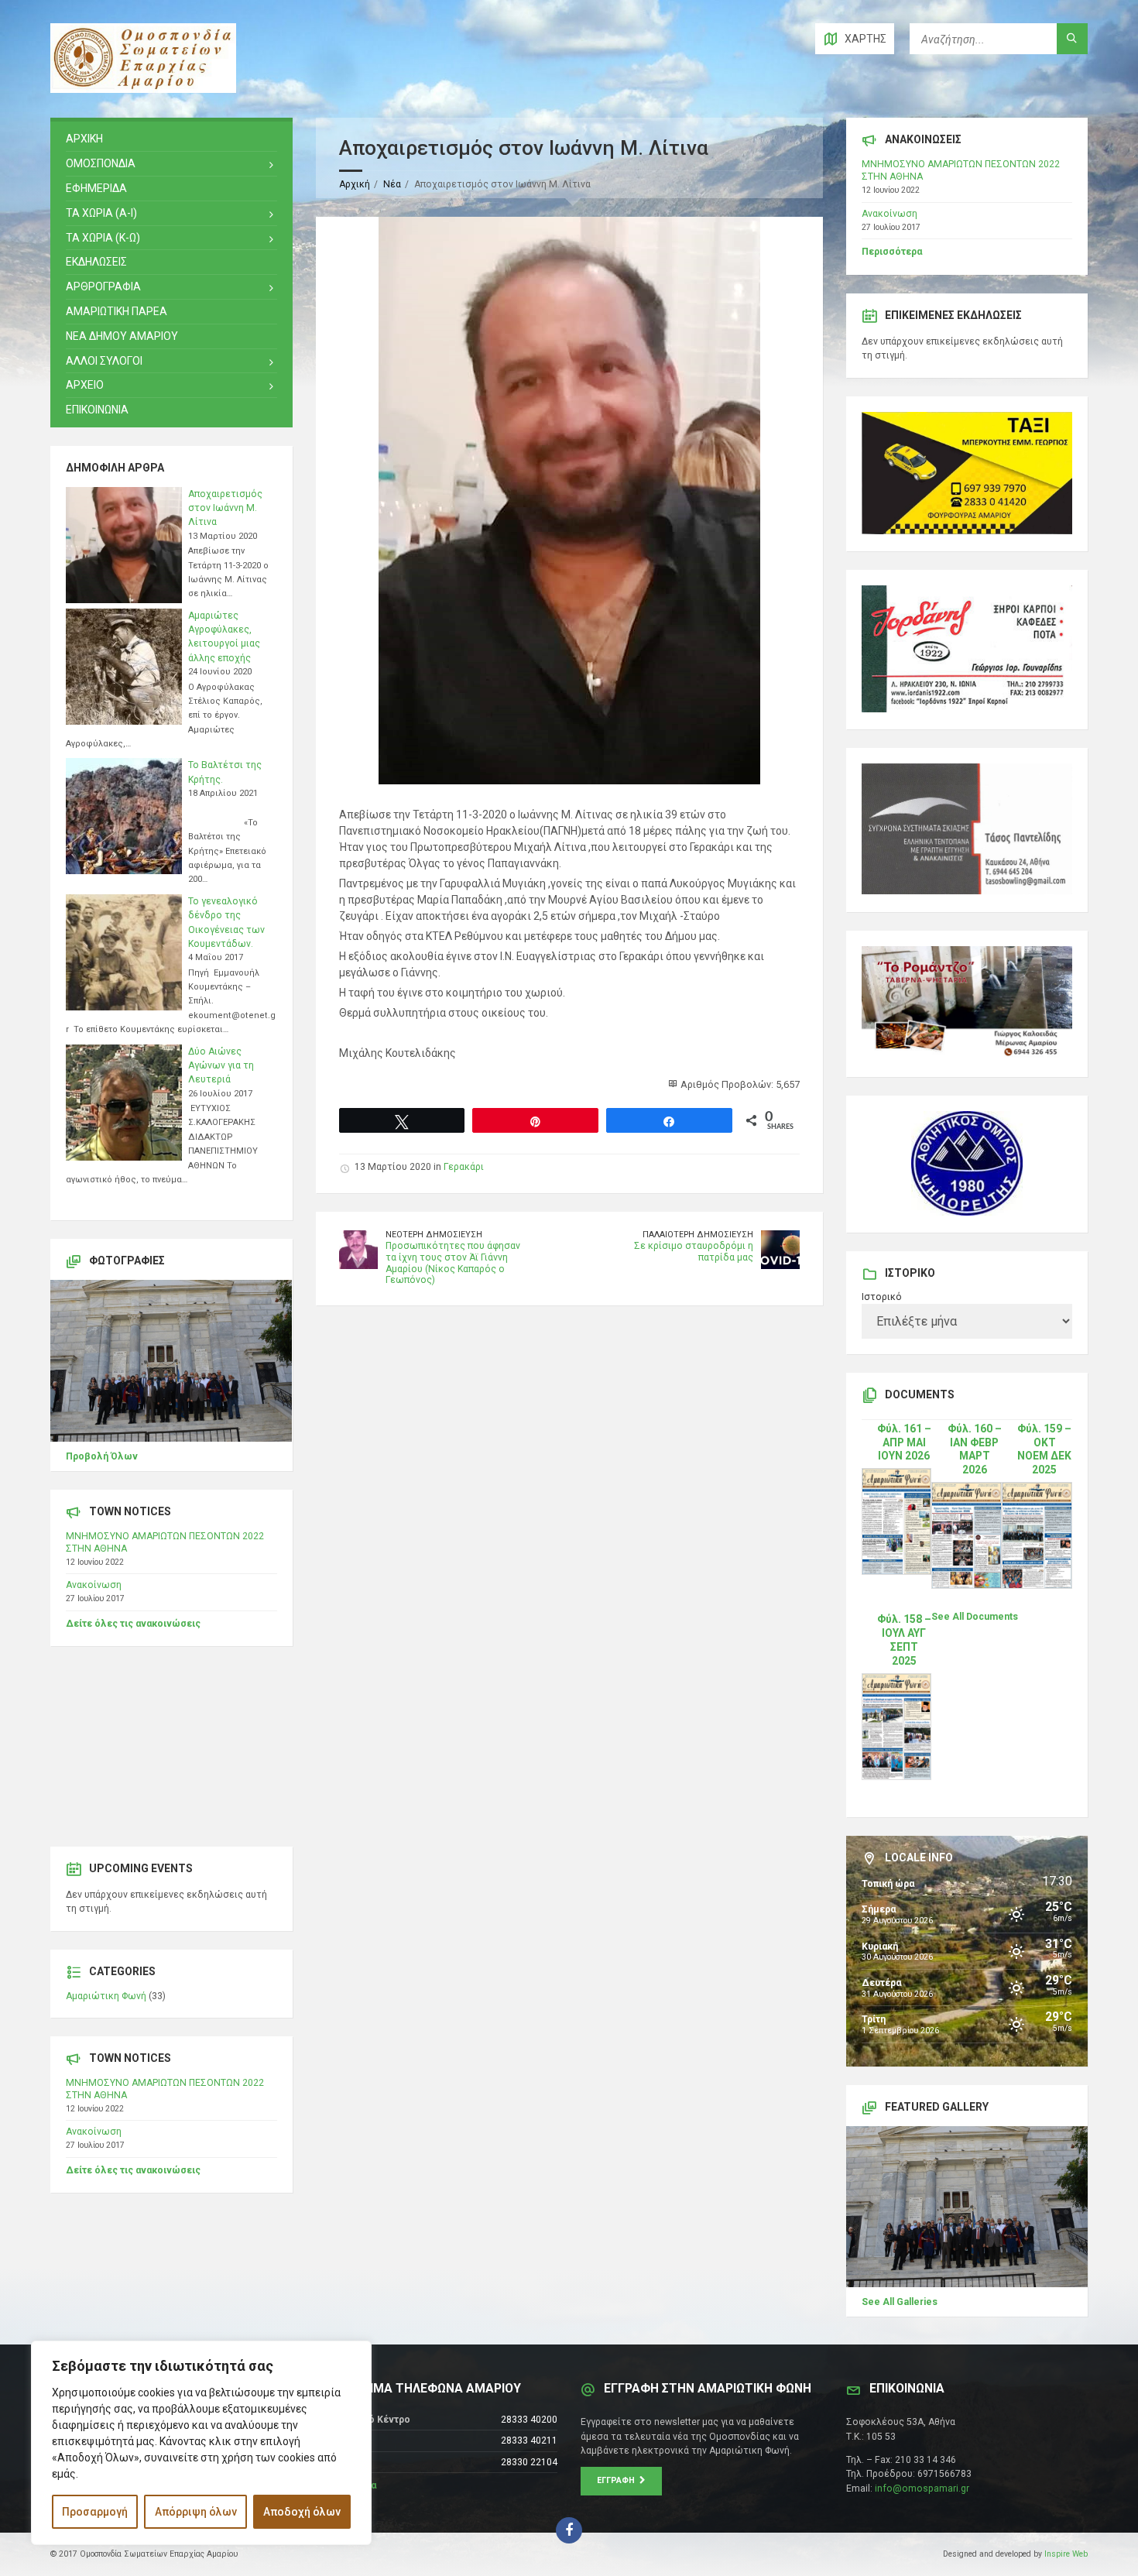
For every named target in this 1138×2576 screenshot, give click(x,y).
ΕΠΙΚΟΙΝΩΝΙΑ (97, 410)
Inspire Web (1066, 2554)
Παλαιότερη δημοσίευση (698, 1235)
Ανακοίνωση (94, 1585)
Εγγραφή (618, 2480)
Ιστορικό (882, 1297)
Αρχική (355, 184)
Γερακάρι (464, 1167)
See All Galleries (900, 2302)
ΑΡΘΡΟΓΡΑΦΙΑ (103, 286)
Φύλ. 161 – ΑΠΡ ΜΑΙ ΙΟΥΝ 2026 (904, 1442)
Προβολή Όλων (102, 1456)
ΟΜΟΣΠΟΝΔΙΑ (101, 163)
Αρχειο (85, 385)
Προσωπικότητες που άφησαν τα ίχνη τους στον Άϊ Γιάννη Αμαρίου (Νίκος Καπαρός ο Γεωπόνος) (453, 1263)
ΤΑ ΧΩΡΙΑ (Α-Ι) (101, 213)
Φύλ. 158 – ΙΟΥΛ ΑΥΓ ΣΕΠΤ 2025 (904, 1640)
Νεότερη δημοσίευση (434, 1235)
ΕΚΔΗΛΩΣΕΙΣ (96, 262)
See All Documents (975, 1617)
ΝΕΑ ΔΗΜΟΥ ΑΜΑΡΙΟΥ (122, 336)
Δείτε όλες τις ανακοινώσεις (133, 1624)
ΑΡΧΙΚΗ (84, 139)
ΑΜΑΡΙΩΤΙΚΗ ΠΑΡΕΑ (117, 311)
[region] (201, 2443)
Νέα (392, 184)
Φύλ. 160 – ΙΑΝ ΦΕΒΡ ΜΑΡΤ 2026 (975, 1449)
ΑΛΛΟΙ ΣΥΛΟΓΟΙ (104, 361)
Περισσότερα (892, 252)
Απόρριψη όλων (196, 2512)
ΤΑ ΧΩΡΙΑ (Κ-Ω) (103, 238)
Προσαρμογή (95, 2512)
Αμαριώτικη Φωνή (106, 1996)
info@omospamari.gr (922, 2489)
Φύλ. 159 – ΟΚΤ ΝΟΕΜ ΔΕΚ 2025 (1044, 1449)
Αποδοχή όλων (302, 2512)
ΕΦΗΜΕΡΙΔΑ (96, 188)
